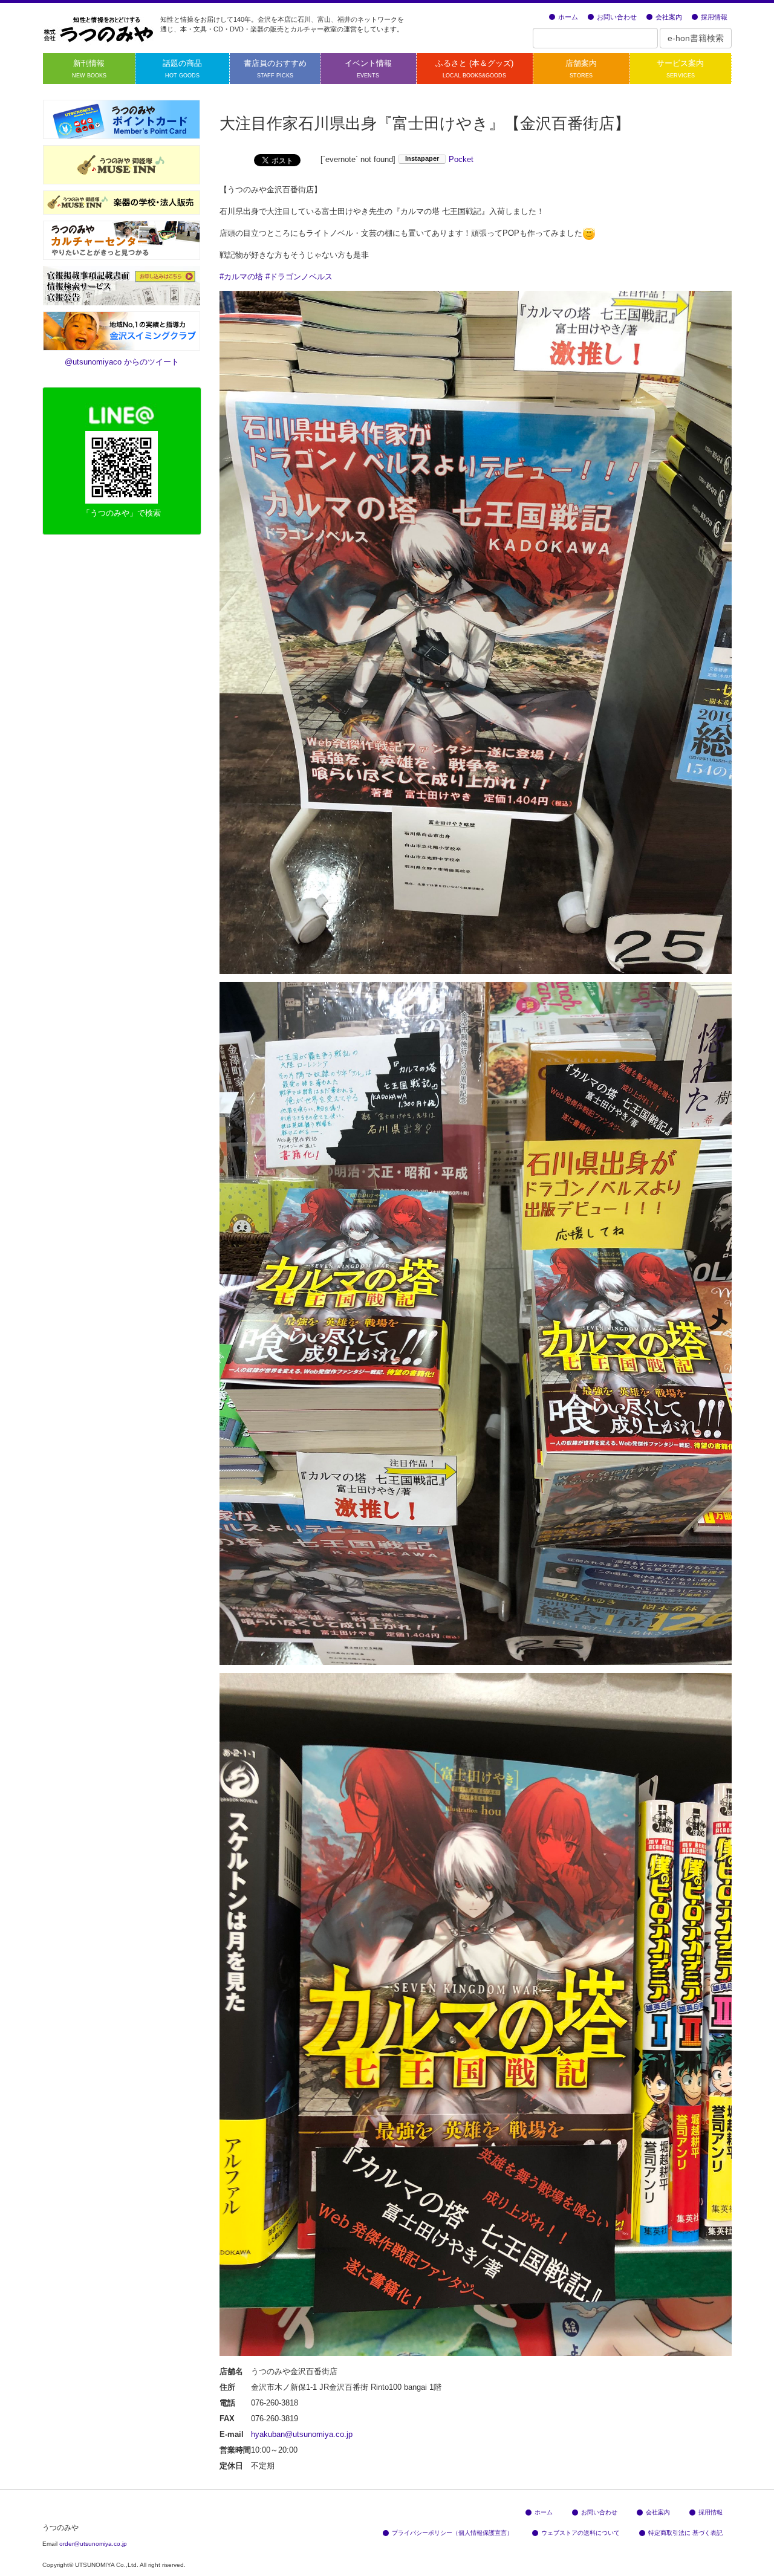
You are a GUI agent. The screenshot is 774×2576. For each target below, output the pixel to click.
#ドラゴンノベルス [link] (299, 277)
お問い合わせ (617, 17)
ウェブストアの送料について (580, 2533)
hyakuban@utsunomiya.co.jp (302, 2434)
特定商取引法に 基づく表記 (685, 2533)
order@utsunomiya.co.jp (93, 2544)
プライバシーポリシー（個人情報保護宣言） (452, 2533)
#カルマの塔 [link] (241, 277)
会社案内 (669, 17)
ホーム (568, 17)
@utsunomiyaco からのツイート (122, 362)
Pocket (461, 159)
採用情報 (714, 17)
